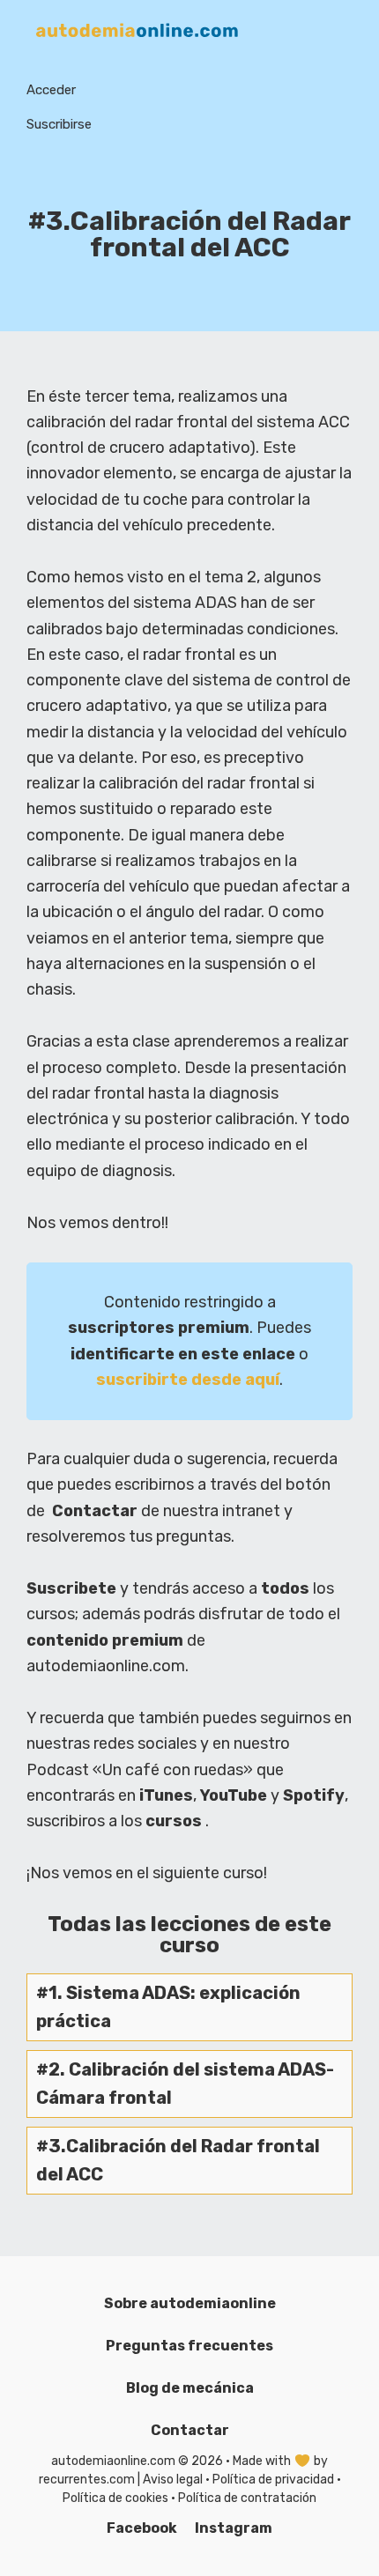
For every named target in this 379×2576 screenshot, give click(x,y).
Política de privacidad (273, 2480)
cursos (174, 1821)
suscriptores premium (159, 1328)
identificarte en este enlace (183, 1354)
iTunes (166, 1795)
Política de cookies (115, 2498)
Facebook (142, 2528)
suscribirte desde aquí (188, 1380)
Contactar (95, 1511)
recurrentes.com (87, 2480)
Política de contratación (247, 2498)
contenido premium (105, 1640)
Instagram (234, 2528)
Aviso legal (173, 2480)
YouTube (234, 1795)
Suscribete (71, 1588)
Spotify (314, 1795)
